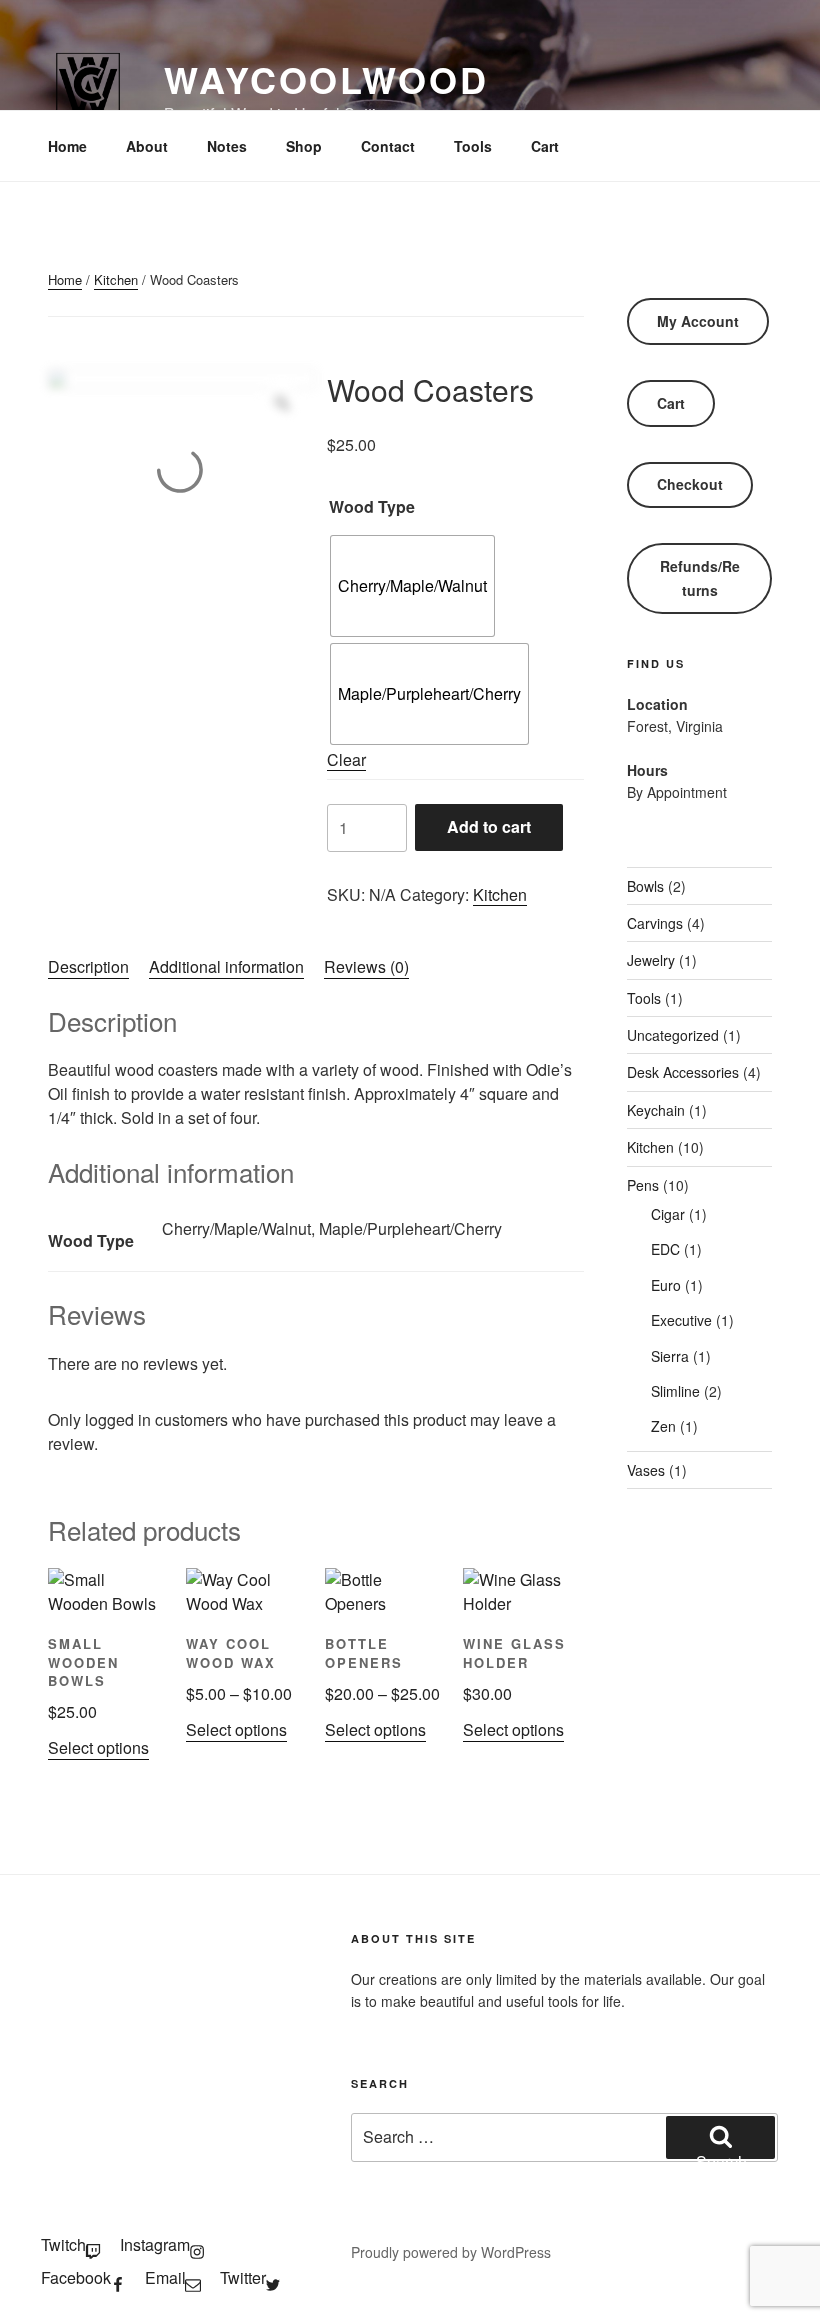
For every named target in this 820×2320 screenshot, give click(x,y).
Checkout (690, 484)
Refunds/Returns (700, 577)
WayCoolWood (326, 79)
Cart (545, 146)
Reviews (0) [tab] (366, 966)
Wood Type (372, 506)
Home (67, 146)
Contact (388, 146)
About (147, 146)
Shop (304, 146)
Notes (227, 146)
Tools (473, 146)
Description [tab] (88, 966)
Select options (98, 1747)
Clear (346, 759)
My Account (698, 321)
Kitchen (116, 279)
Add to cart (489, 826)
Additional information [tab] (226, 966)
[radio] (412, 586)
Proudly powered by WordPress (451, 2252)
